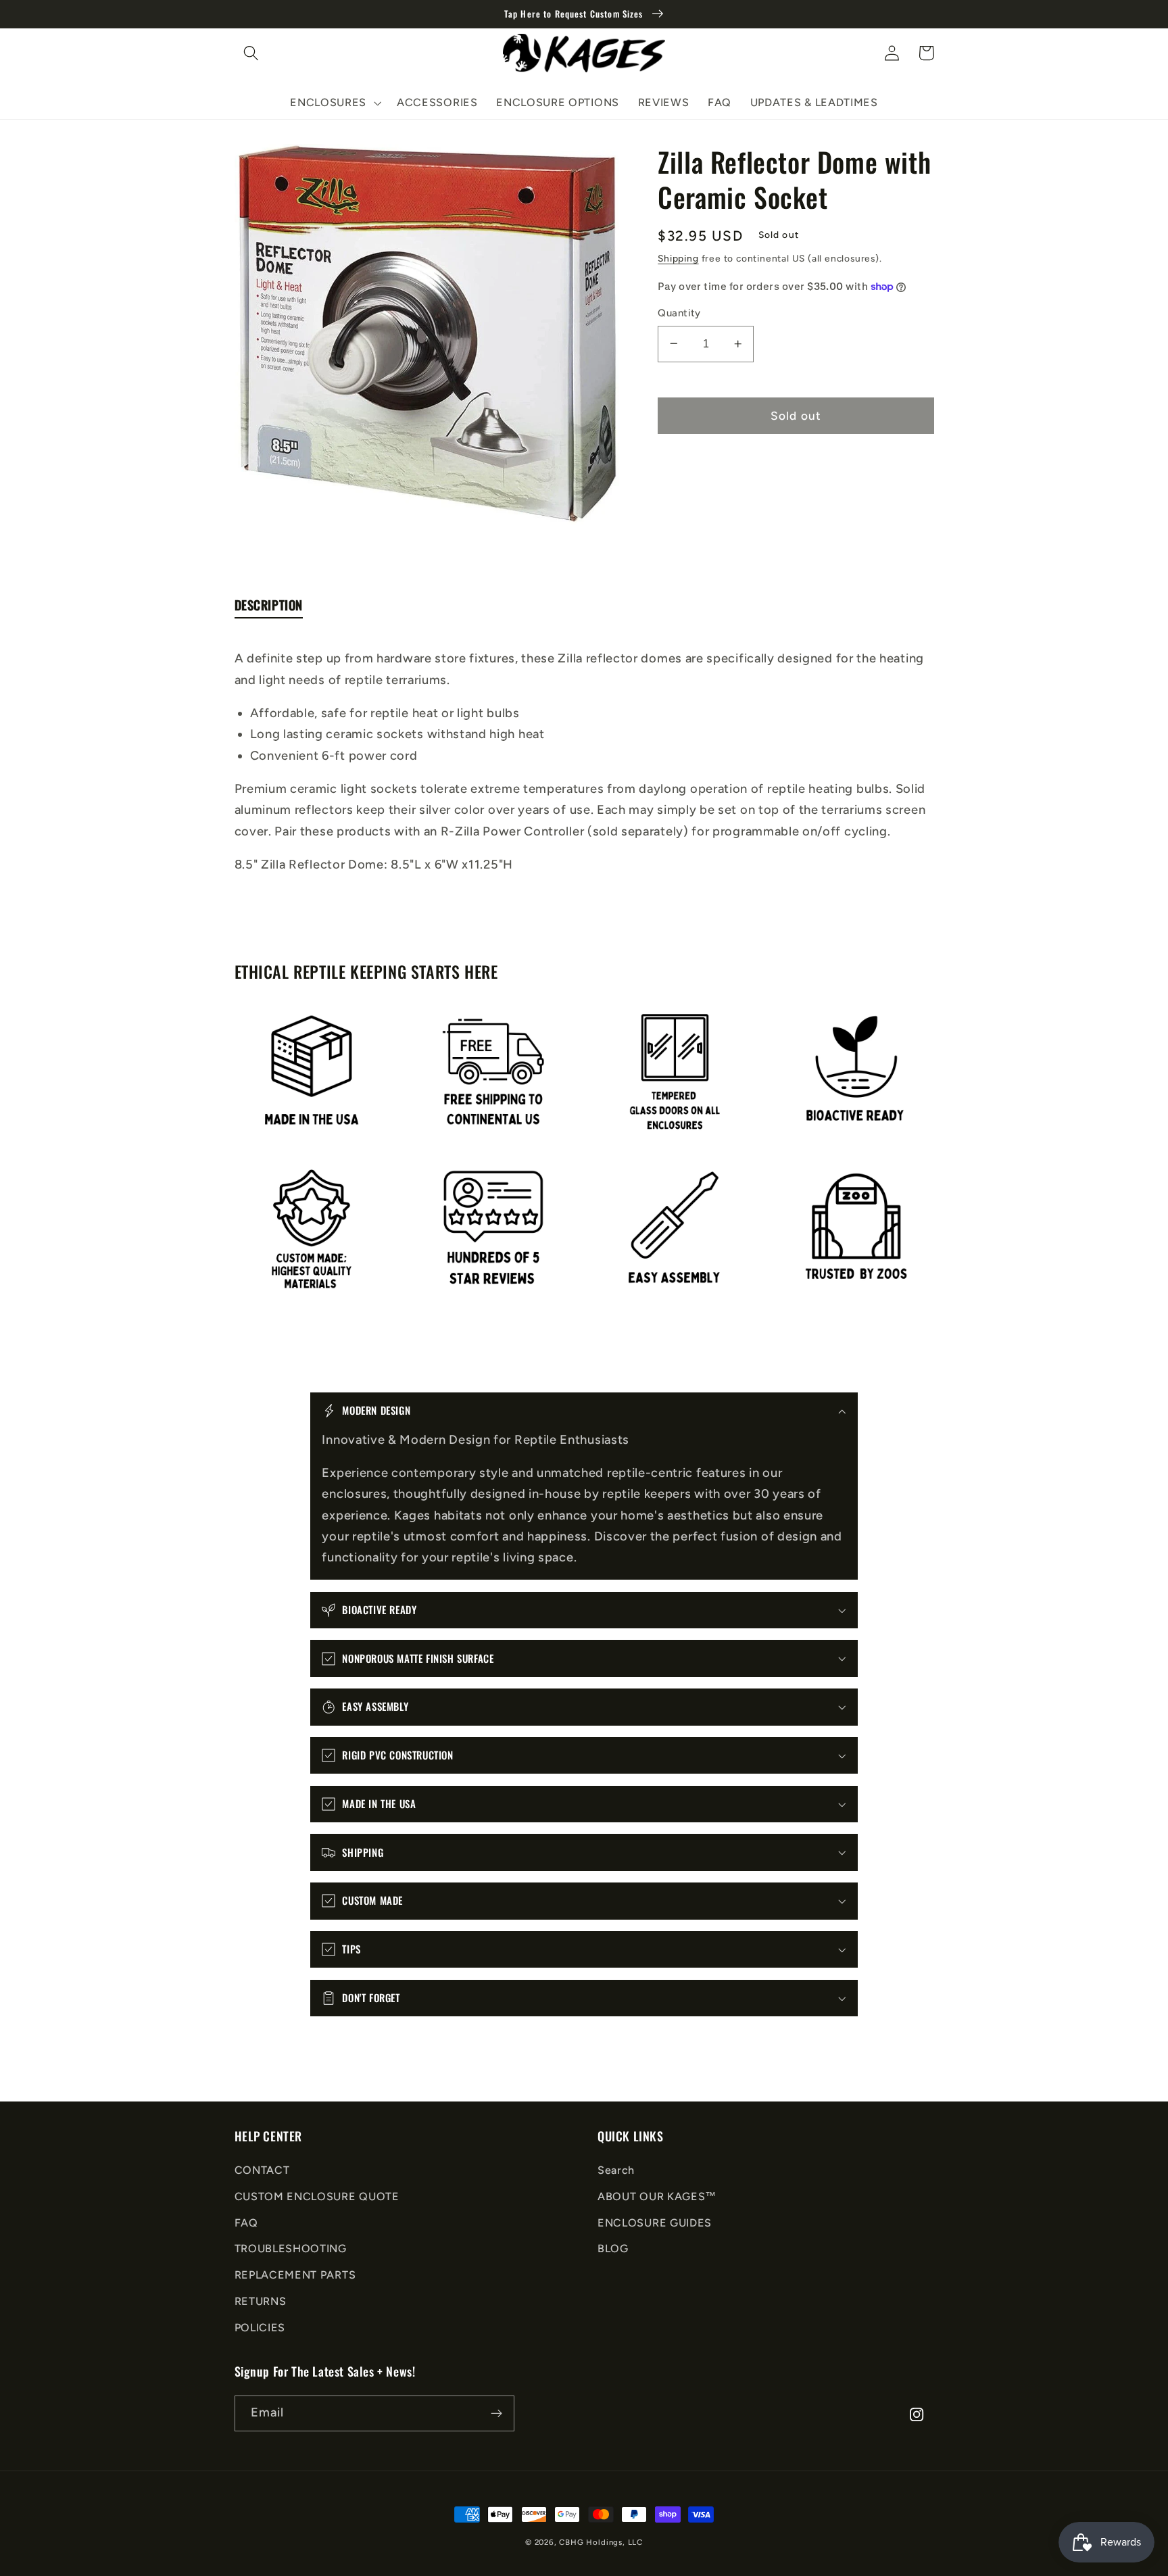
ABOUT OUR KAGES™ (657, 2196)
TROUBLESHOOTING (291, 2249)
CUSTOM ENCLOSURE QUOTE (317, 2196)
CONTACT (262, 2170)
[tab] (269, 608)
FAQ (246, 2223)
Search (616, 2170)
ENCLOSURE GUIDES (655, 2223)
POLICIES (260, 2328)
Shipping (678, 258)
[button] (252, 53)
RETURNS (261, 2301)
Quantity (679, 313)
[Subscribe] (496, 2414)
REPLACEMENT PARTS (295, 2275)
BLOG (613, 2249)
